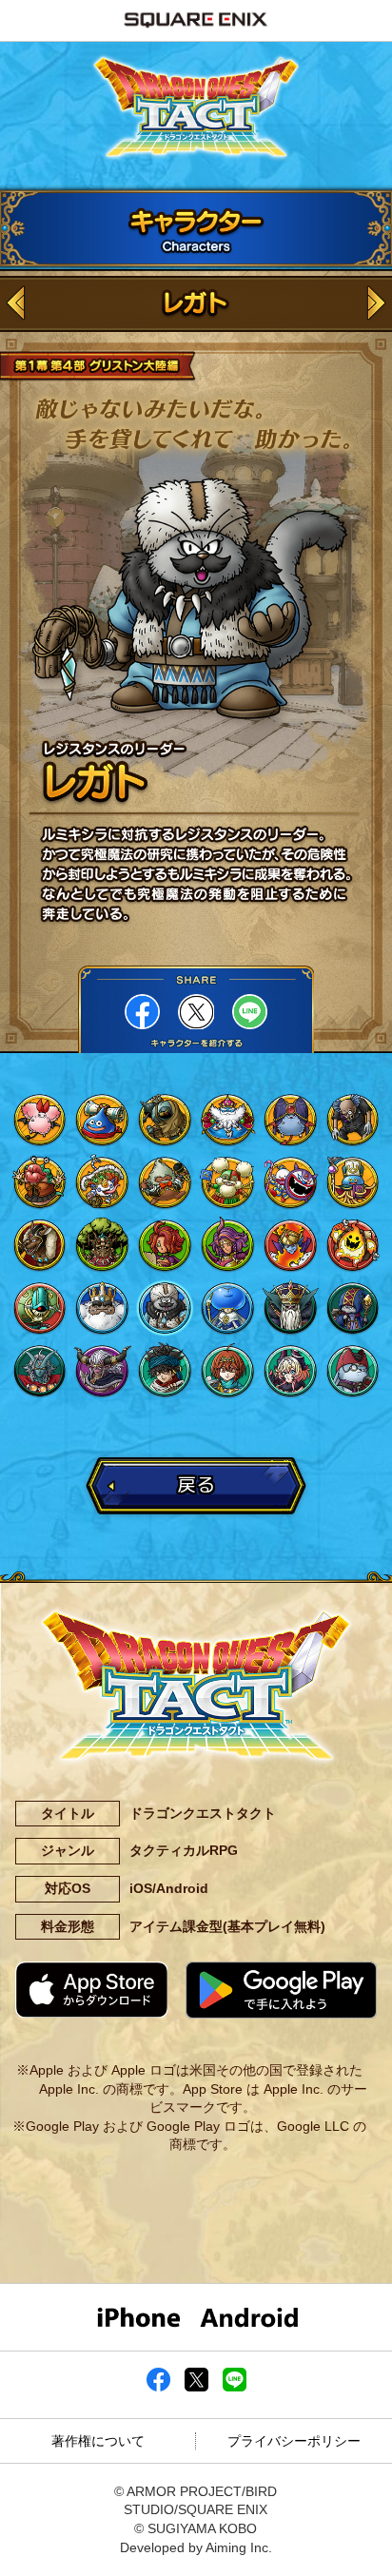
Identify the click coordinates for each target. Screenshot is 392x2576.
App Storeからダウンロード (91, 1990)
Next (376, 304)
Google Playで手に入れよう (281, 1990)
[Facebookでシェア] (158, 2387)
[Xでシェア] (196, 2387)
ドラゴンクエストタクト (196, 108)
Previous (16, 304)
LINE (250, 1012)
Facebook (142, 1012)
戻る (196, 1484)
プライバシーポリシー (294, 2441)
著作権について (98, 2441)
